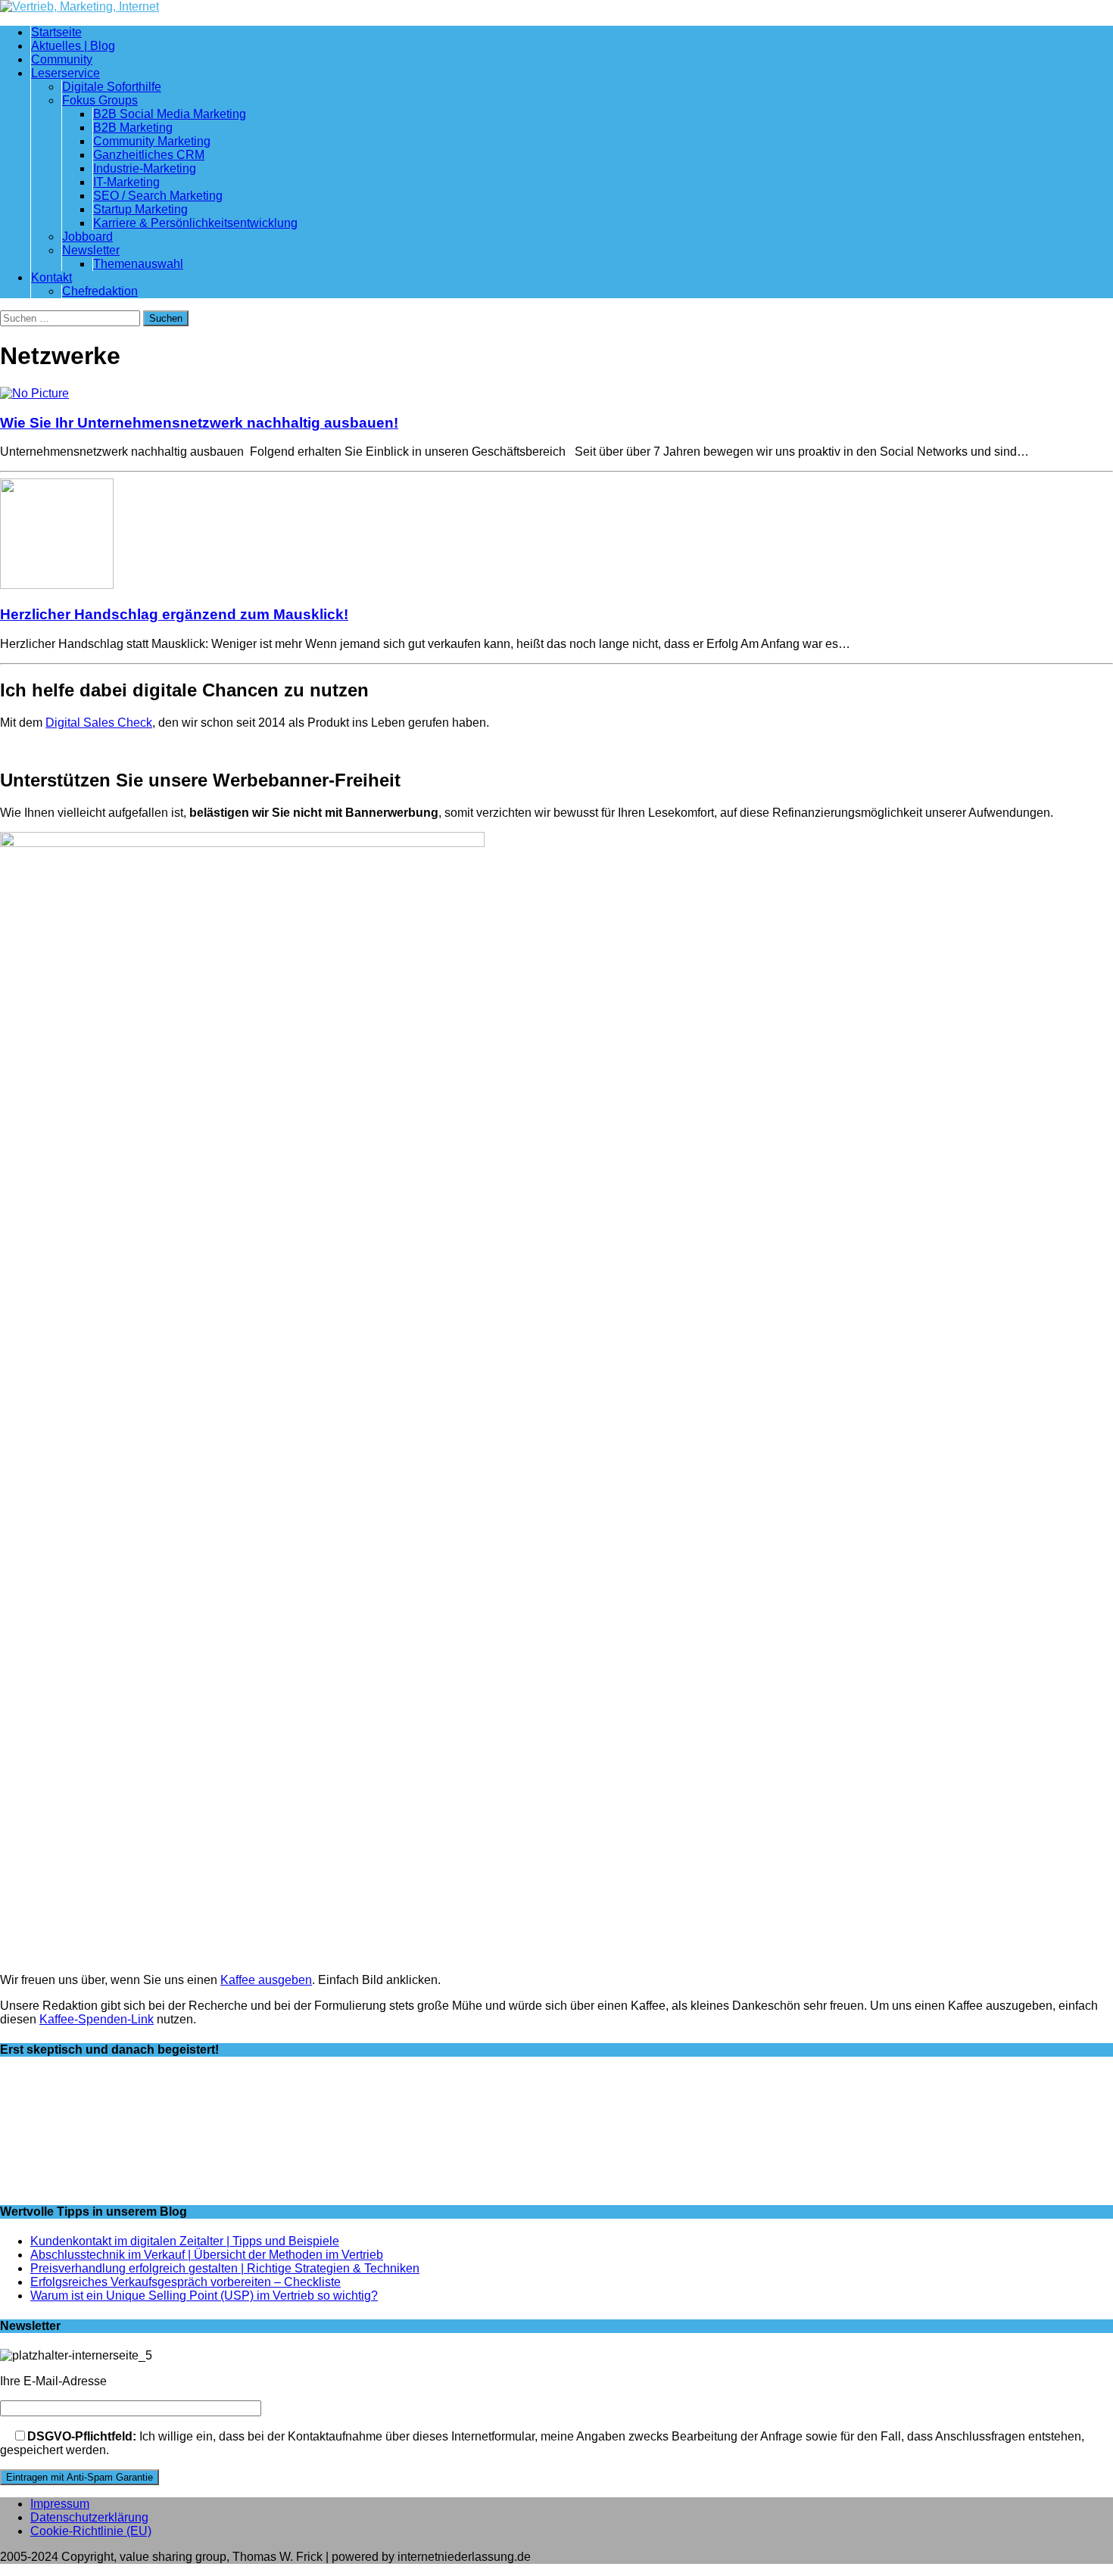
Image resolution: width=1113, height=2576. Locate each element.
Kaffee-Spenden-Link (97, 2019)
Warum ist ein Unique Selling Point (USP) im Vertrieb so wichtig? (204, 2296)
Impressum (60, 2504)
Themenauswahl (138, 264)
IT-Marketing (126, 182)
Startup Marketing (140, 209)
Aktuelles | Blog (73, 46)
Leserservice (65, 73)
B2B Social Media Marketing (170, 114)
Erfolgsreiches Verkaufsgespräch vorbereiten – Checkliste (185, 2282)
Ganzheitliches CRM (149, 155)
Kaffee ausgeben (266, 1980)
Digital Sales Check (99, 723)
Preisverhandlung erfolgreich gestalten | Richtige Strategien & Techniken (225, 2268)
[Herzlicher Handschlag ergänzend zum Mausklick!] (57, 585)
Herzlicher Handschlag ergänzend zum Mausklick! (174, 614)
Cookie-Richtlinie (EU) (91, 2531)
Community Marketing (152, 141)
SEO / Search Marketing (158, 196)
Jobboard (87, 237)
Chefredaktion (100, 291)
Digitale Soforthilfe (112, 87)
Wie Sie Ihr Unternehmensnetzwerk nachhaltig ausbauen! (199, 423)
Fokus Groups (100, 100)
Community (62, 59)
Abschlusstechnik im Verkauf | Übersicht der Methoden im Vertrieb (207, 2255)
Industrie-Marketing (145, 168)
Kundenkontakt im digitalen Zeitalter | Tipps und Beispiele (185, 2241)
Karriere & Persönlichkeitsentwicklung (195, 223)
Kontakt (51, 277)
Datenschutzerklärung (89, 2517)
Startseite (56, 32)
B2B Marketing (133, 128)
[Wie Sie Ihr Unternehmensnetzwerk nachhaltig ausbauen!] (34, 393)
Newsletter (91, 250)
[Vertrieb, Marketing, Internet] (556, 7)
